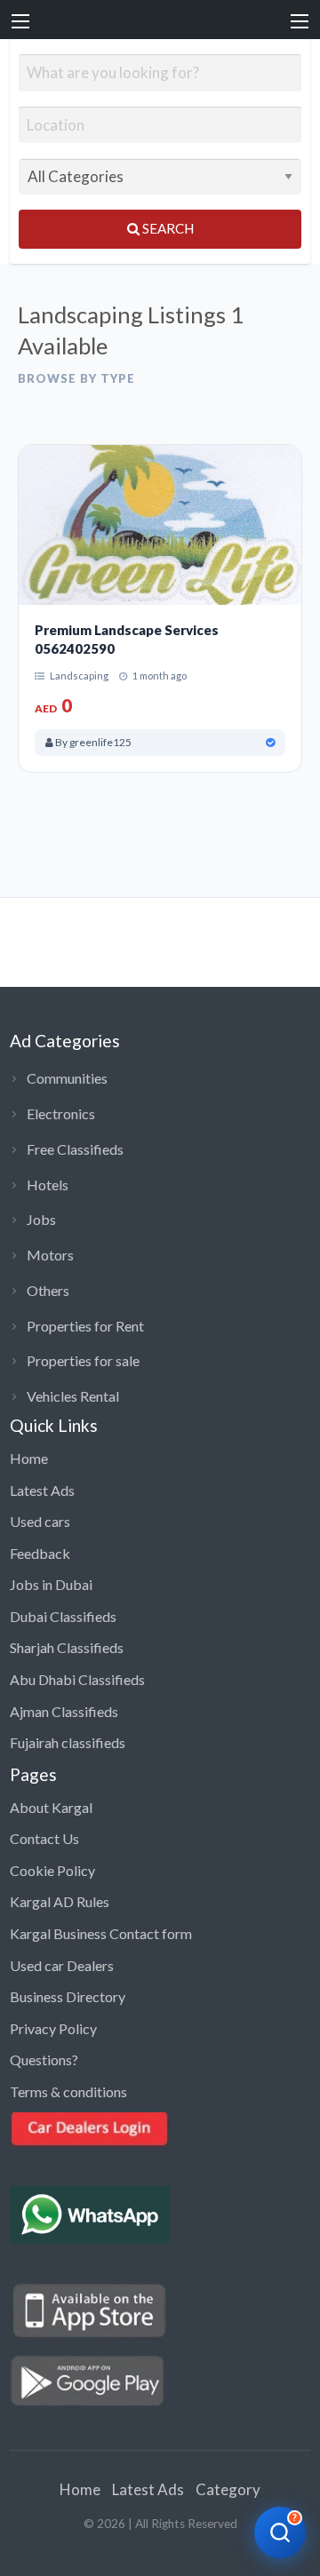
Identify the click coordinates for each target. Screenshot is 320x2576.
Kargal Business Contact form (101, 1933)
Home (29, 1458)
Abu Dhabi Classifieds (77, 1679)
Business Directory (68, 1996)
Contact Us (44, 1838)
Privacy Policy (53, 2028)
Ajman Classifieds (64, 1711)
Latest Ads (42, 1490)
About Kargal (51, 1807)
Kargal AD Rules (60, 1901)
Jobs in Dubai (51, 1584)
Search (167, 228)
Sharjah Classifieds (67, 1647)
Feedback (40, 1553)
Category (228, 2489)
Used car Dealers (62, 1965)
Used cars (40, 1521)
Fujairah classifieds (68, 1742)
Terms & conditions (68, 2091)
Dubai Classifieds (63, 1616)
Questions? (44, 2059)
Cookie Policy (52, 1870)
